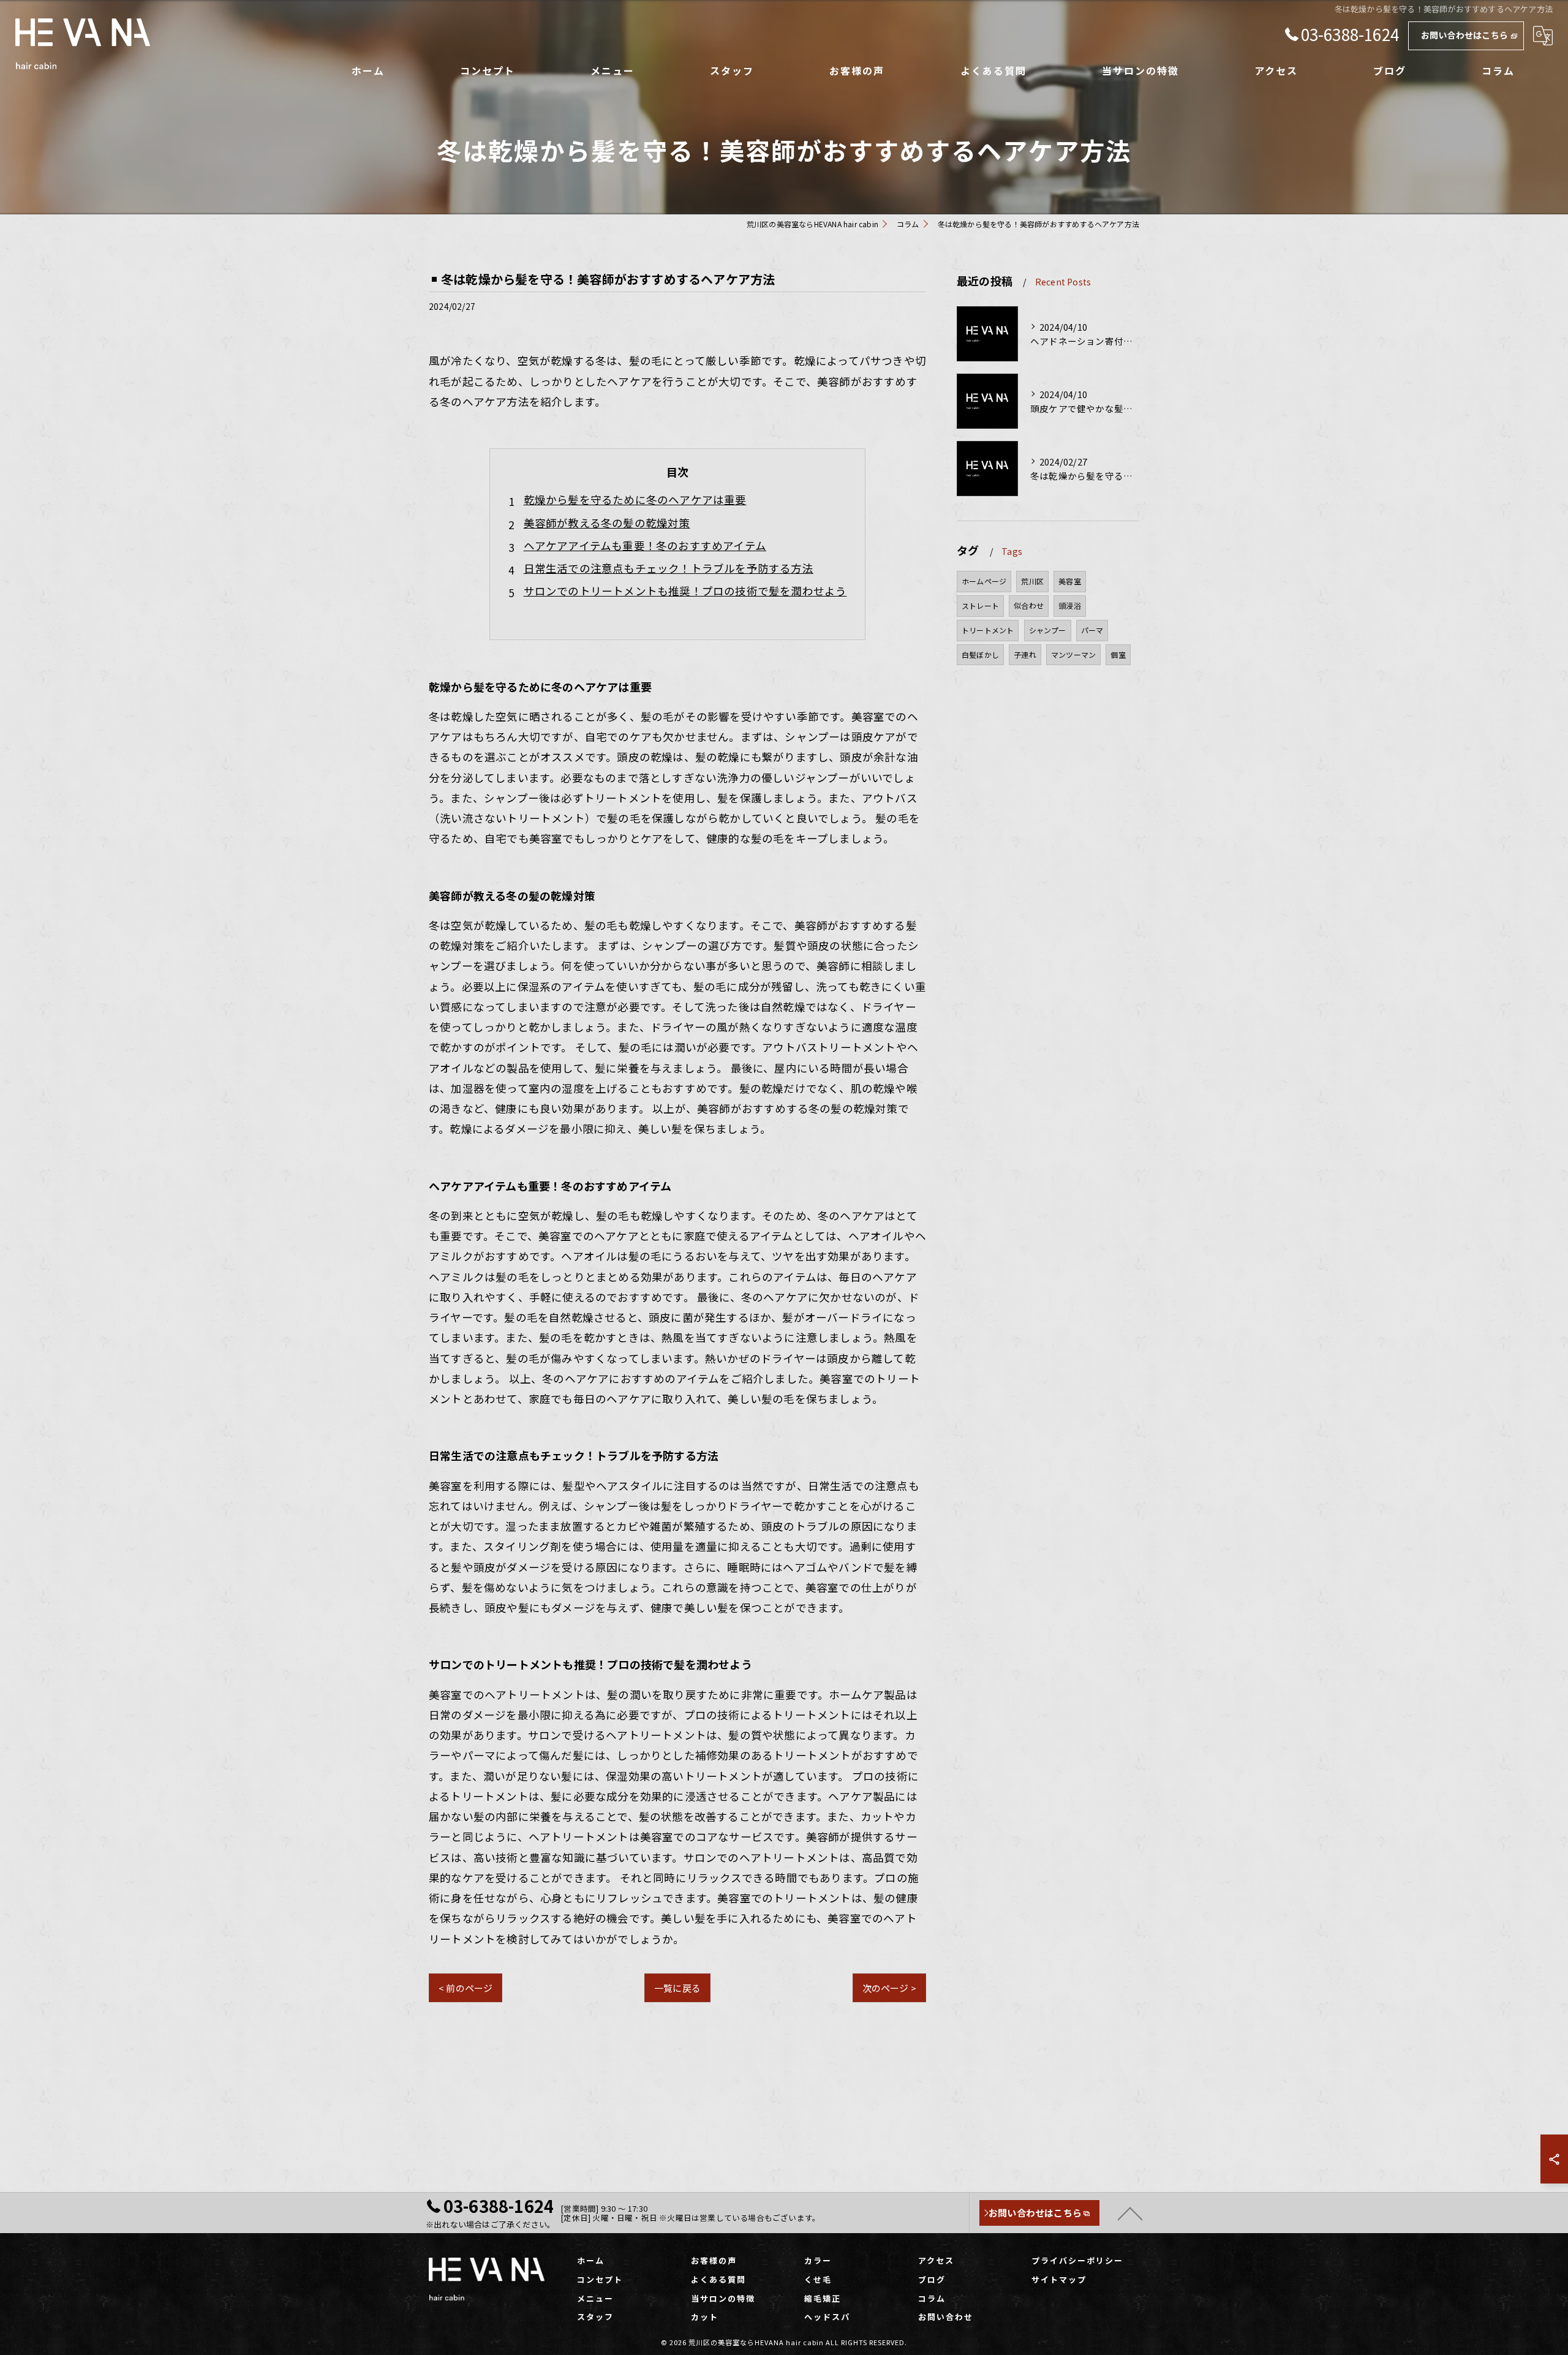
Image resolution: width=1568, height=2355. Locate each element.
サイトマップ (1059, 2279)
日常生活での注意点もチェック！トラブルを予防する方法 (669, 568)
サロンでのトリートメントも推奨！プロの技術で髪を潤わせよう (685, 591)
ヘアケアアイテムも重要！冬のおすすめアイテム (645, 545)
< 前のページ (466, 1988)
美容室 (1070, 581)
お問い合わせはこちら (1464, 35)
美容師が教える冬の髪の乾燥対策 (607, 523)
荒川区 (1032, 581)
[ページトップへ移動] (1130, 2213)
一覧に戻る (677, 1988)
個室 (1118, 654)
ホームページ (984, 581)
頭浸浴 (1070, 605)
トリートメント (988, 630)
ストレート (980, 605)
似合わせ (1029, 605)
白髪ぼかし (980, 654)
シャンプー (1048, 630)
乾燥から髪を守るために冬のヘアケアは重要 (635, 499)
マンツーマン (1073, 654)
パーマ (1092, 630)
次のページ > (889, 1988)
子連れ (1025, 654)
